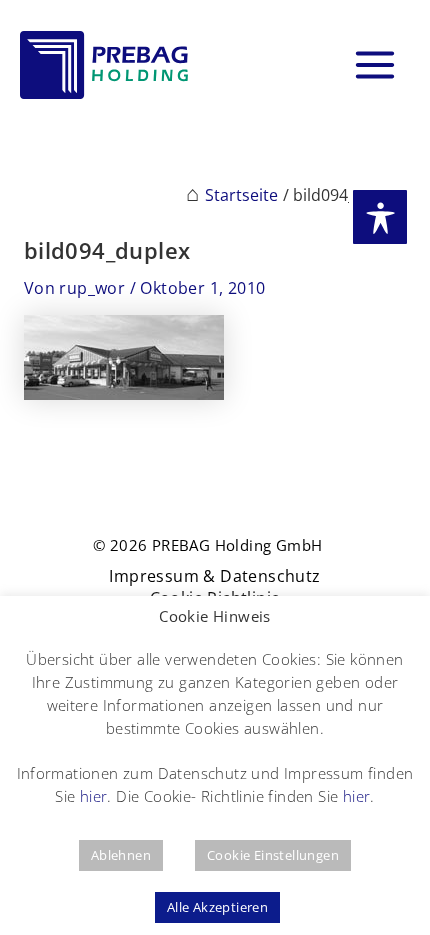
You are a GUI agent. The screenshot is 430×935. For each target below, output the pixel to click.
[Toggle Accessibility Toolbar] (380, 217)
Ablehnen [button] (121, 855)
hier (94, 796)
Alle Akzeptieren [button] (217, 907)
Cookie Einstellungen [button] (273, 855)
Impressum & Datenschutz (214, 576)
